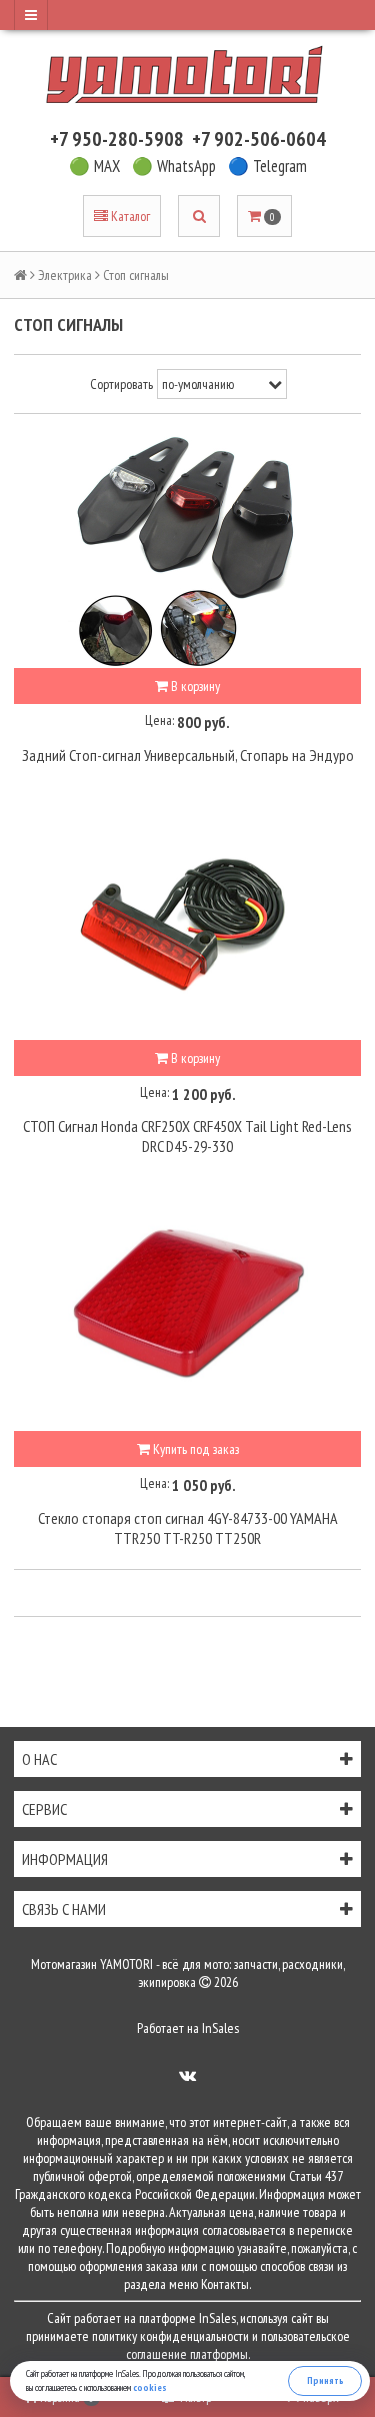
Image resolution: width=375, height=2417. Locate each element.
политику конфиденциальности (170, 2336)
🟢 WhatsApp (174, 166)
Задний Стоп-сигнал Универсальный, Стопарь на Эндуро (188, 755)
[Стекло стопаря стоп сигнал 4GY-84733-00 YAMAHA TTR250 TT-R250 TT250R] (187, 1311)
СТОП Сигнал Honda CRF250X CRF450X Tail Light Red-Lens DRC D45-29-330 (187, 1136)
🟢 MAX (94, 166)
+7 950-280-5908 (117, 139)
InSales (220, 2028)
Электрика (65, 275)
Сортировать (121, 384)
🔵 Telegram (267, 166)
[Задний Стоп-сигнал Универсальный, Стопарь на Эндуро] (187, 548)
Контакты (225, 2284)
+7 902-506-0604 (259, 139)
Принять (325, 2380)
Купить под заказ (194, 1449)
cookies (150, 2387)
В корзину (194, 686)
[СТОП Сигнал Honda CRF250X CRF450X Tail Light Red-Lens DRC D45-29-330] (187, 920)
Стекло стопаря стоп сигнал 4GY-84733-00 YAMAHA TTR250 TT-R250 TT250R (188, 1528)
